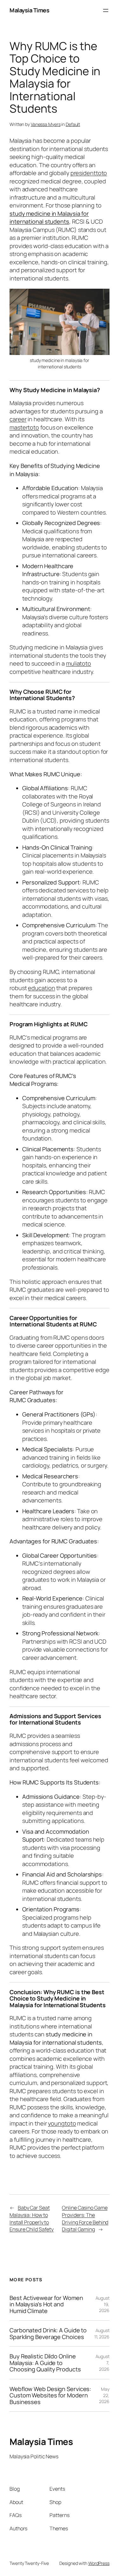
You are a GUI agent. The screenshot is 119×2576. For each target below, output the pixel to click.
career (18, 419)
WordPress (99, 2563)
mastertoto (24, 427)
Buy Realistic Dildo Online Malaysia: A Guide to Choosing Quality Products (45, 2363)
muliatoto (79, 663)
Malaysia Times (29, 10)
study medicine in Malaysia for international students (49, 218)
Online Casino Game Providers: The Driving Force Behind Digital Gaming (85, 2218)
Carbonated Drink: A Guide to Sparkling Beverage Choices (48, 2333)
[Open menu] (106, 10)
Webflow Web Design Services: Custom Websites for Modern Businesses (50, 2395)
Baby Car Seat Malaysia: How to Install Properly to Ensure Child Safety (32, 2218)
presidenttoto (89, 173)
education (41, 988)
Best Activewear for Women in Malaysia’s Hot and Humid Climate (46, 2304)
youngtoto (62, 2123)
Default (73, 124)
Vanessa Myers (46, 124)
